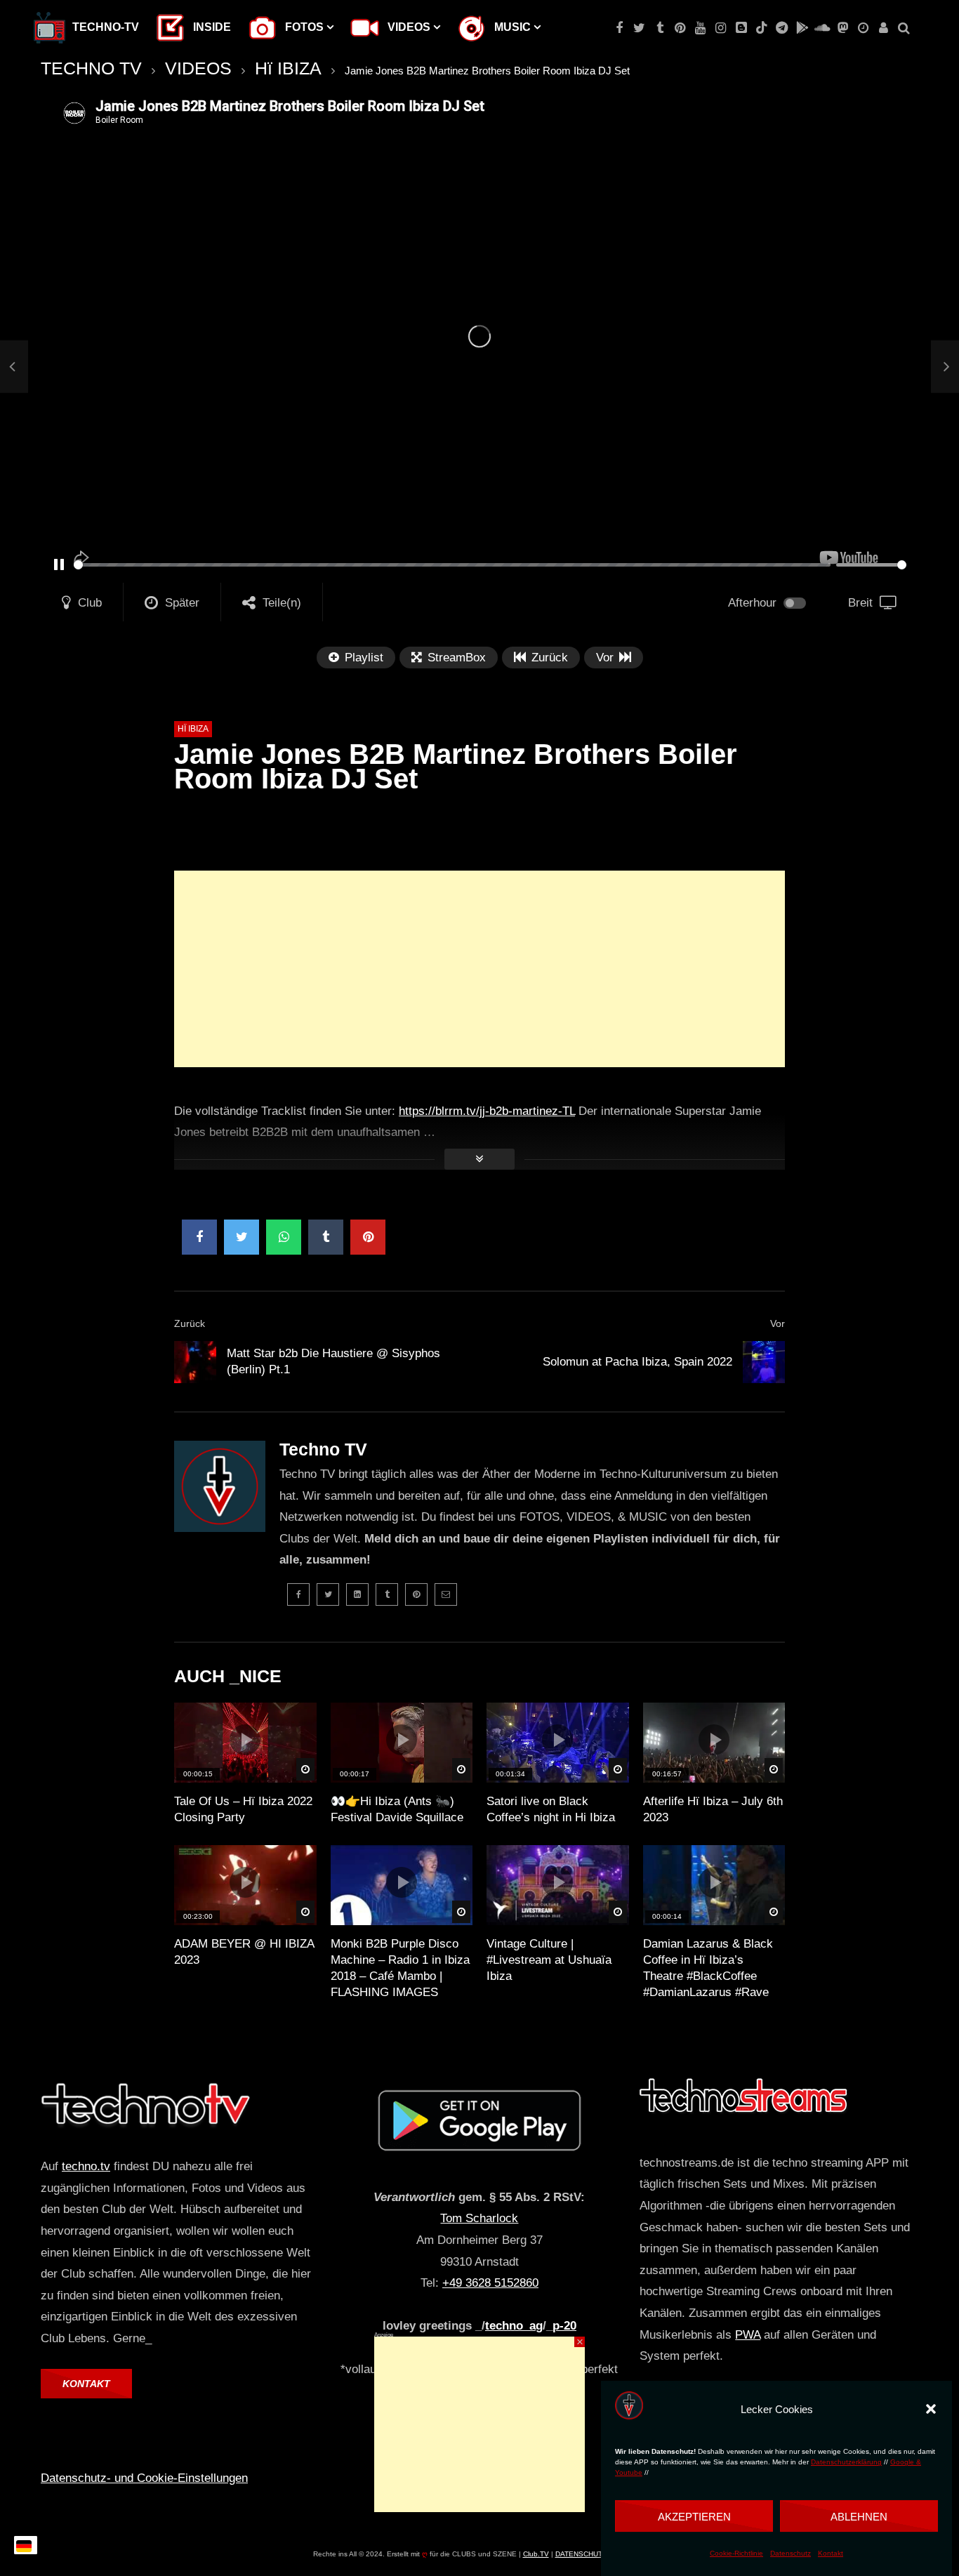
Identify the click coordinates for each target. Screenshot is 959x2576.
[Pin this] (368, 1237)
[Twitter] (639, 28)
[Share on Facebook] (199, 1237)
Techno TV (323, 1449)
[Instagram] (721, 28)
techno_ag (514, 2326)
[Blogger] (741, 28)
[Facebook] (619, 28)
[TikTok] (761, 28)
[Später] (863, 28)
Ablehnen (859, 2516)
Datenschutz (791, 2554)
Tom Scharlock (479, 2218)
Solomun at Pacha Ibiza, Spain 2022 (637, 1362)
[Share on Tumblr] (326, 1237)
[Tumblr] (660, 28)
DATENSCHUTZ (581, 2554)
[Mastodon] (843, 28)
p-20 (564, 2326)
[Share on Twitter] (242, 1237)
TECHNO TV (91, 68)
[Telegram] (782, 28)
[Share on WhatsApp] (284, 1237)
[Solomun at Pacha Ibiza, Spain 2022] (764, 1362)
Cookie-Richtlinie (736, 2554)
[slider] (452, 565)
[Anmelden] (884, 28)
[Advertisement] (479, 969)
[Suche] (904, 28)
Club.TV (536, 2554)
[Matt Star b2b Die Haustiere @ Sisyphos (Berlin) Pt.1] (14, 367)
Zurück (190, 1323)
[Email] (446, 1594)
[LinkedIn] (357, 1594)
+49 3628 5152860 (490, 2283)
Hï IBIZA (288, 68)
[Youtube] (700, 28)
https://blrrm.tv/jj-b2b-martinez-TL (487, 1111)
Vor (778, 1323)
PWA (748, 2335)
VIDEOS (198, 68)
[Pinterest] (680, 28)
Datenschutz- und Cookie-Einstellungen (144, 2478)
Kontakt (831, 2554)
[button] (931, 2409)
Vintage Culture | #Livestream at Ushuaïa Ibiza (549, 1960)
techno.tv (86, 2166)
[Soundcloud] (822, 28)
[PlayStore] (802, 28)
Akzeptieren (694, 2516)
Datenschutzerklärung (846, 2463)
